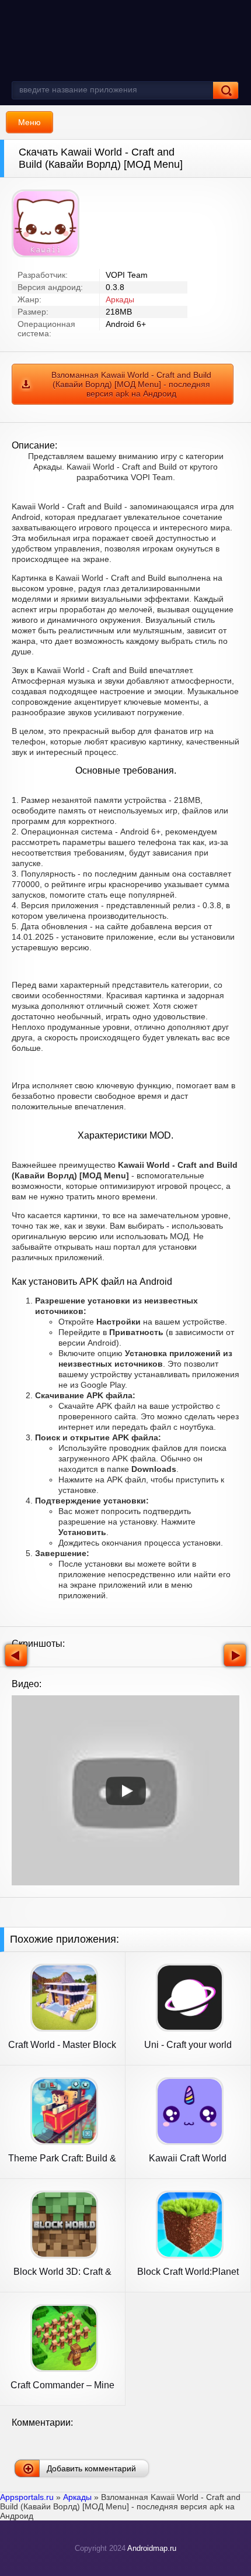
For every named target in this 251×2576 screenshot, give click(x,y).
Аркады (120, 299)
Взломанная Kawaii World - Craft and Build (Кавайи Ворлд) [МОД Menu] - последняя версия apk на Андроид (131, 384)
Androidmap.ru (152, 2548)
